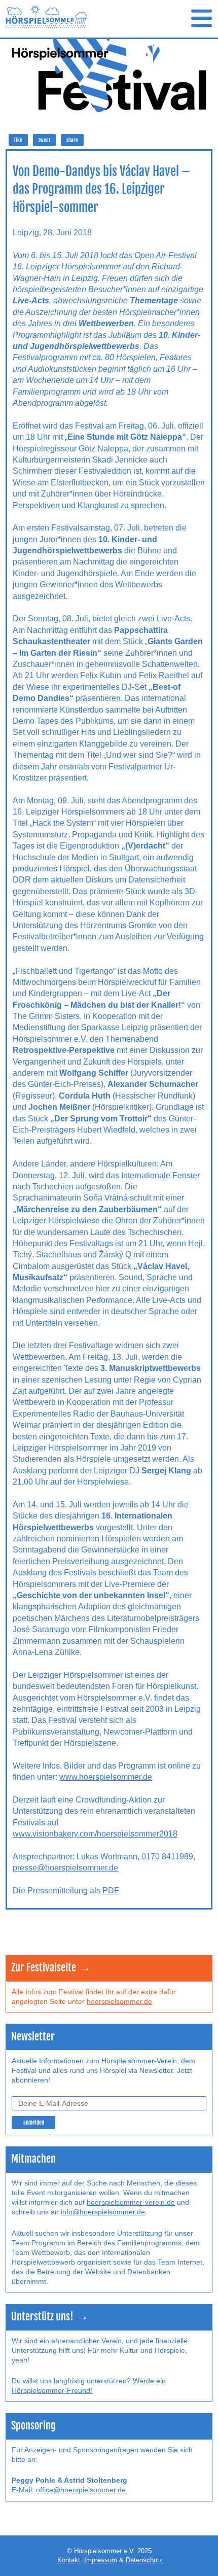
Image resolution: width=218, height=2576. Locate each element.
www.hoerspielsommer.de (106, 1777)
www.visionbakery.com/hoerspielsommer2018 (95, 1834)
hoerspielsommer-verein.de (131, 2202)
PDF (111, 1891)
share (72, 140)
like (18, 140)
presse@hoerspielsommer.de (65, 1868)
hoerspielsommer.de (119, 2002)
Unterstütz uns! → (50, 2317)
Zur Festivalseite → (51, 1968)
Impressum (101, 2560)
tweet (44, 140)
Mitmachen (33, 2159)
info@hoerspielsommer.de (103, 2212)
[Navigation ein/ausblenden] (202, 19)
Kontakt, (70, 2560)
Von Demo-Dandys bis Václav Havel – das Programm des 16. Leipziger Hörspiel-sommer (101, 189)
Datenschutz (144, 2560)
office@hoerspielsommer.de (81, 2490)
